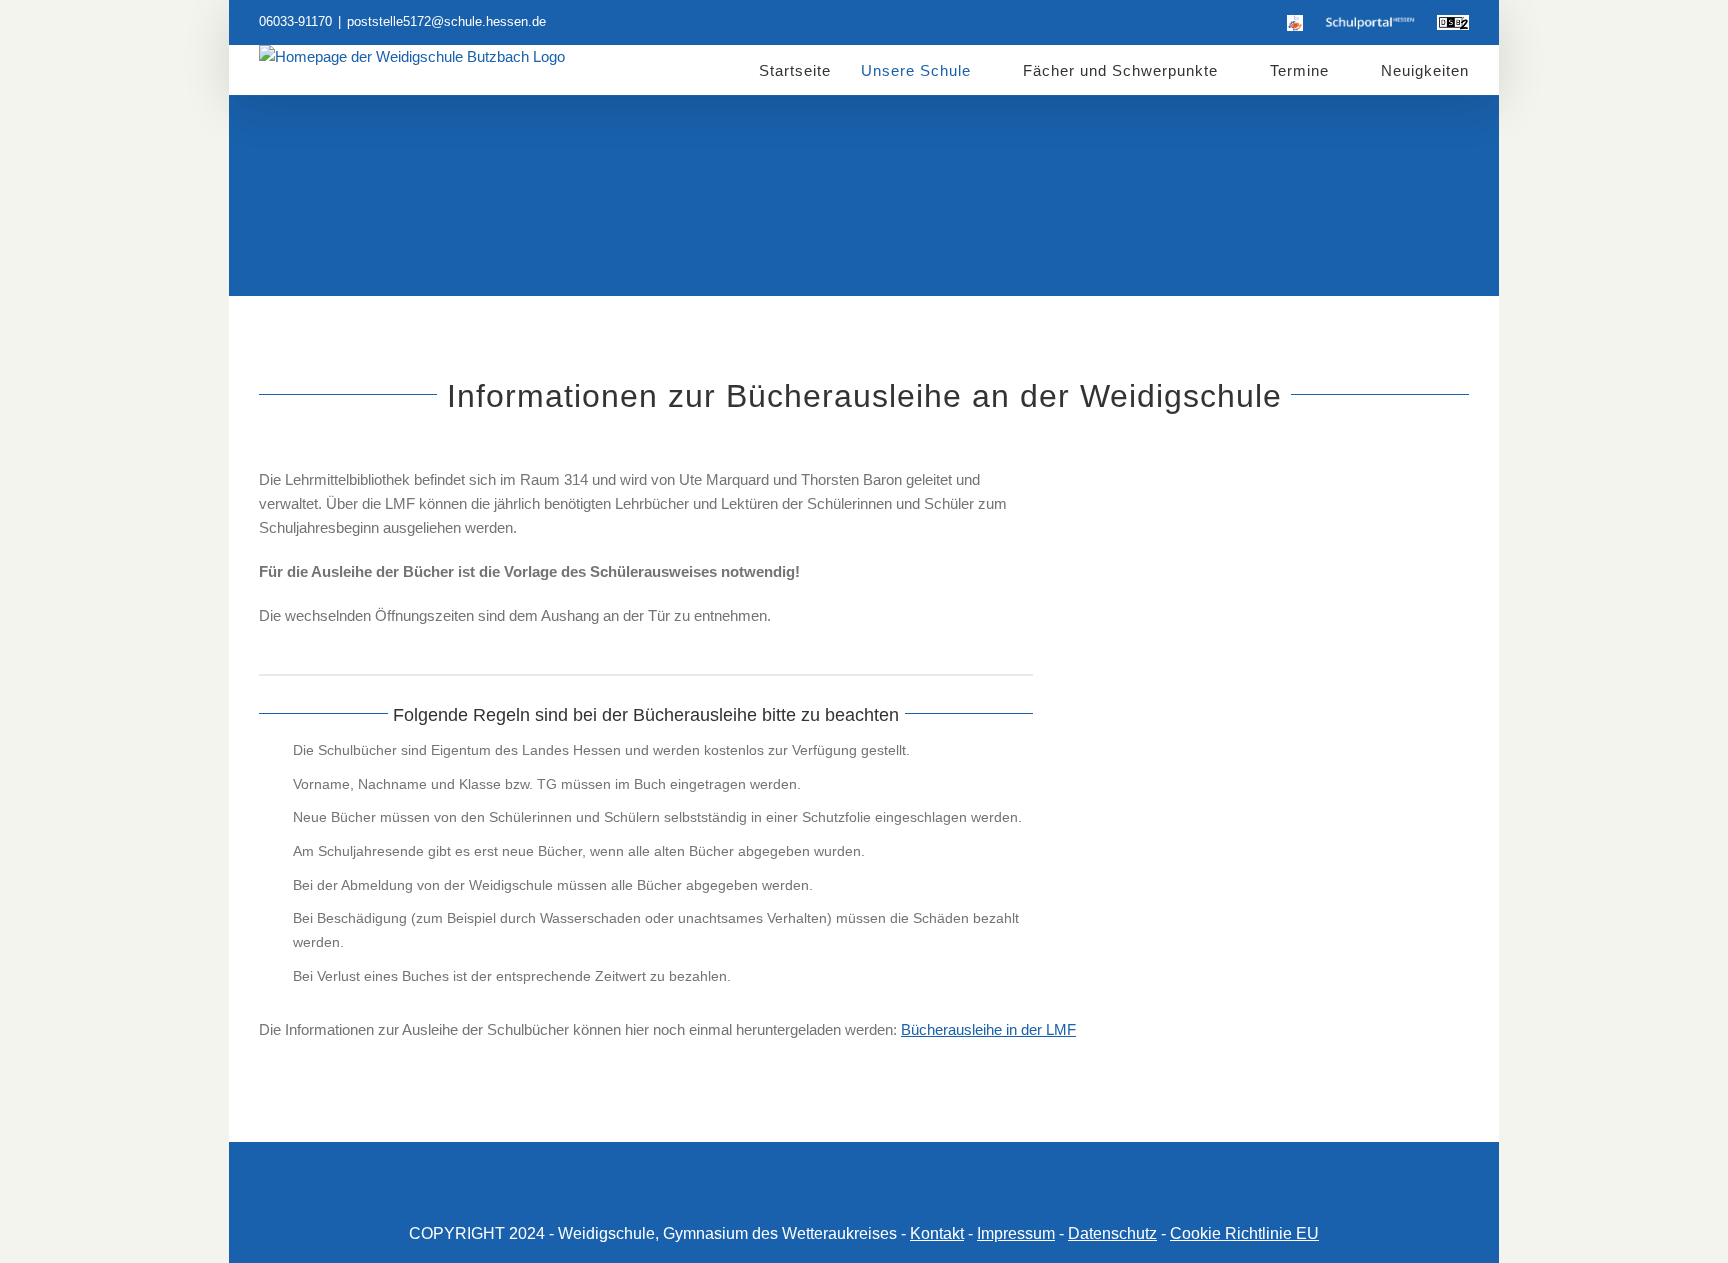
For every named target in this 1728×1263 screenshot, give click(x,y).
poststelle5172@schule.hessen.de (446, 21)
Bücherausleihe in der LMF (988, 1029)
